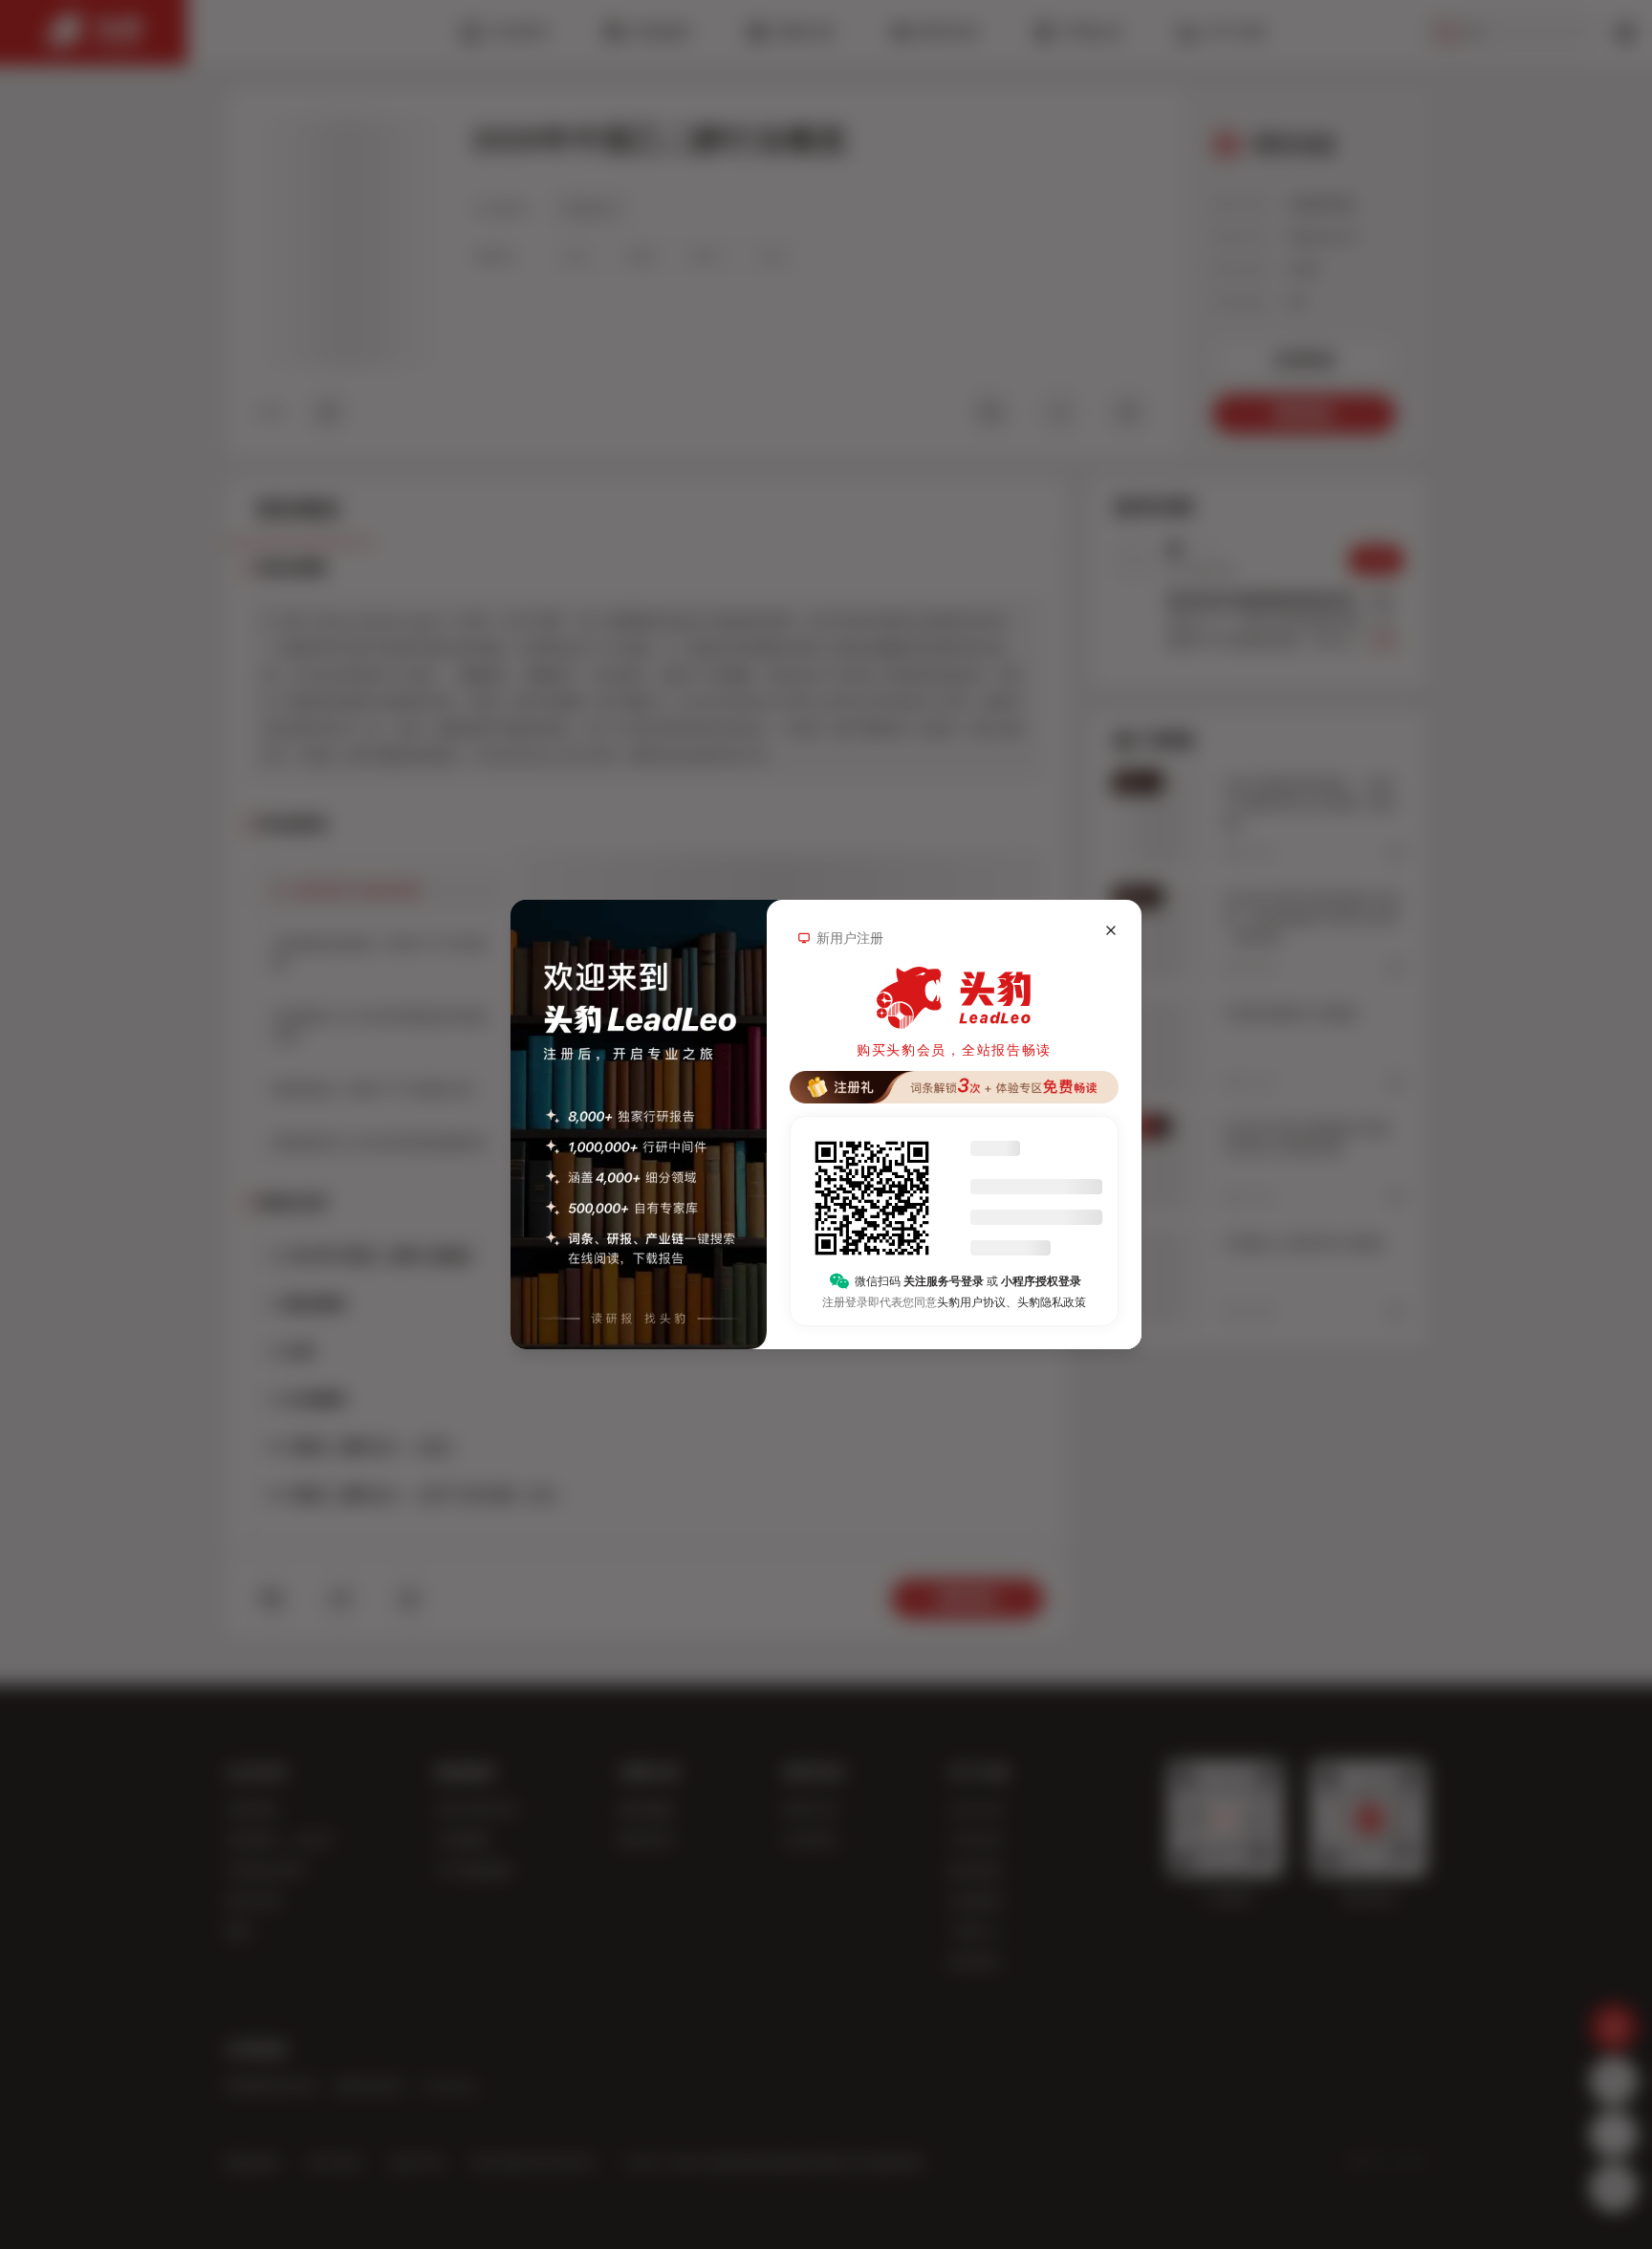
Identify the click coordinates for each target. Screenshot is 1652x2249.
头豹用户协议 (971, 1302)
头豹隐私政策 (1052, 1302)
